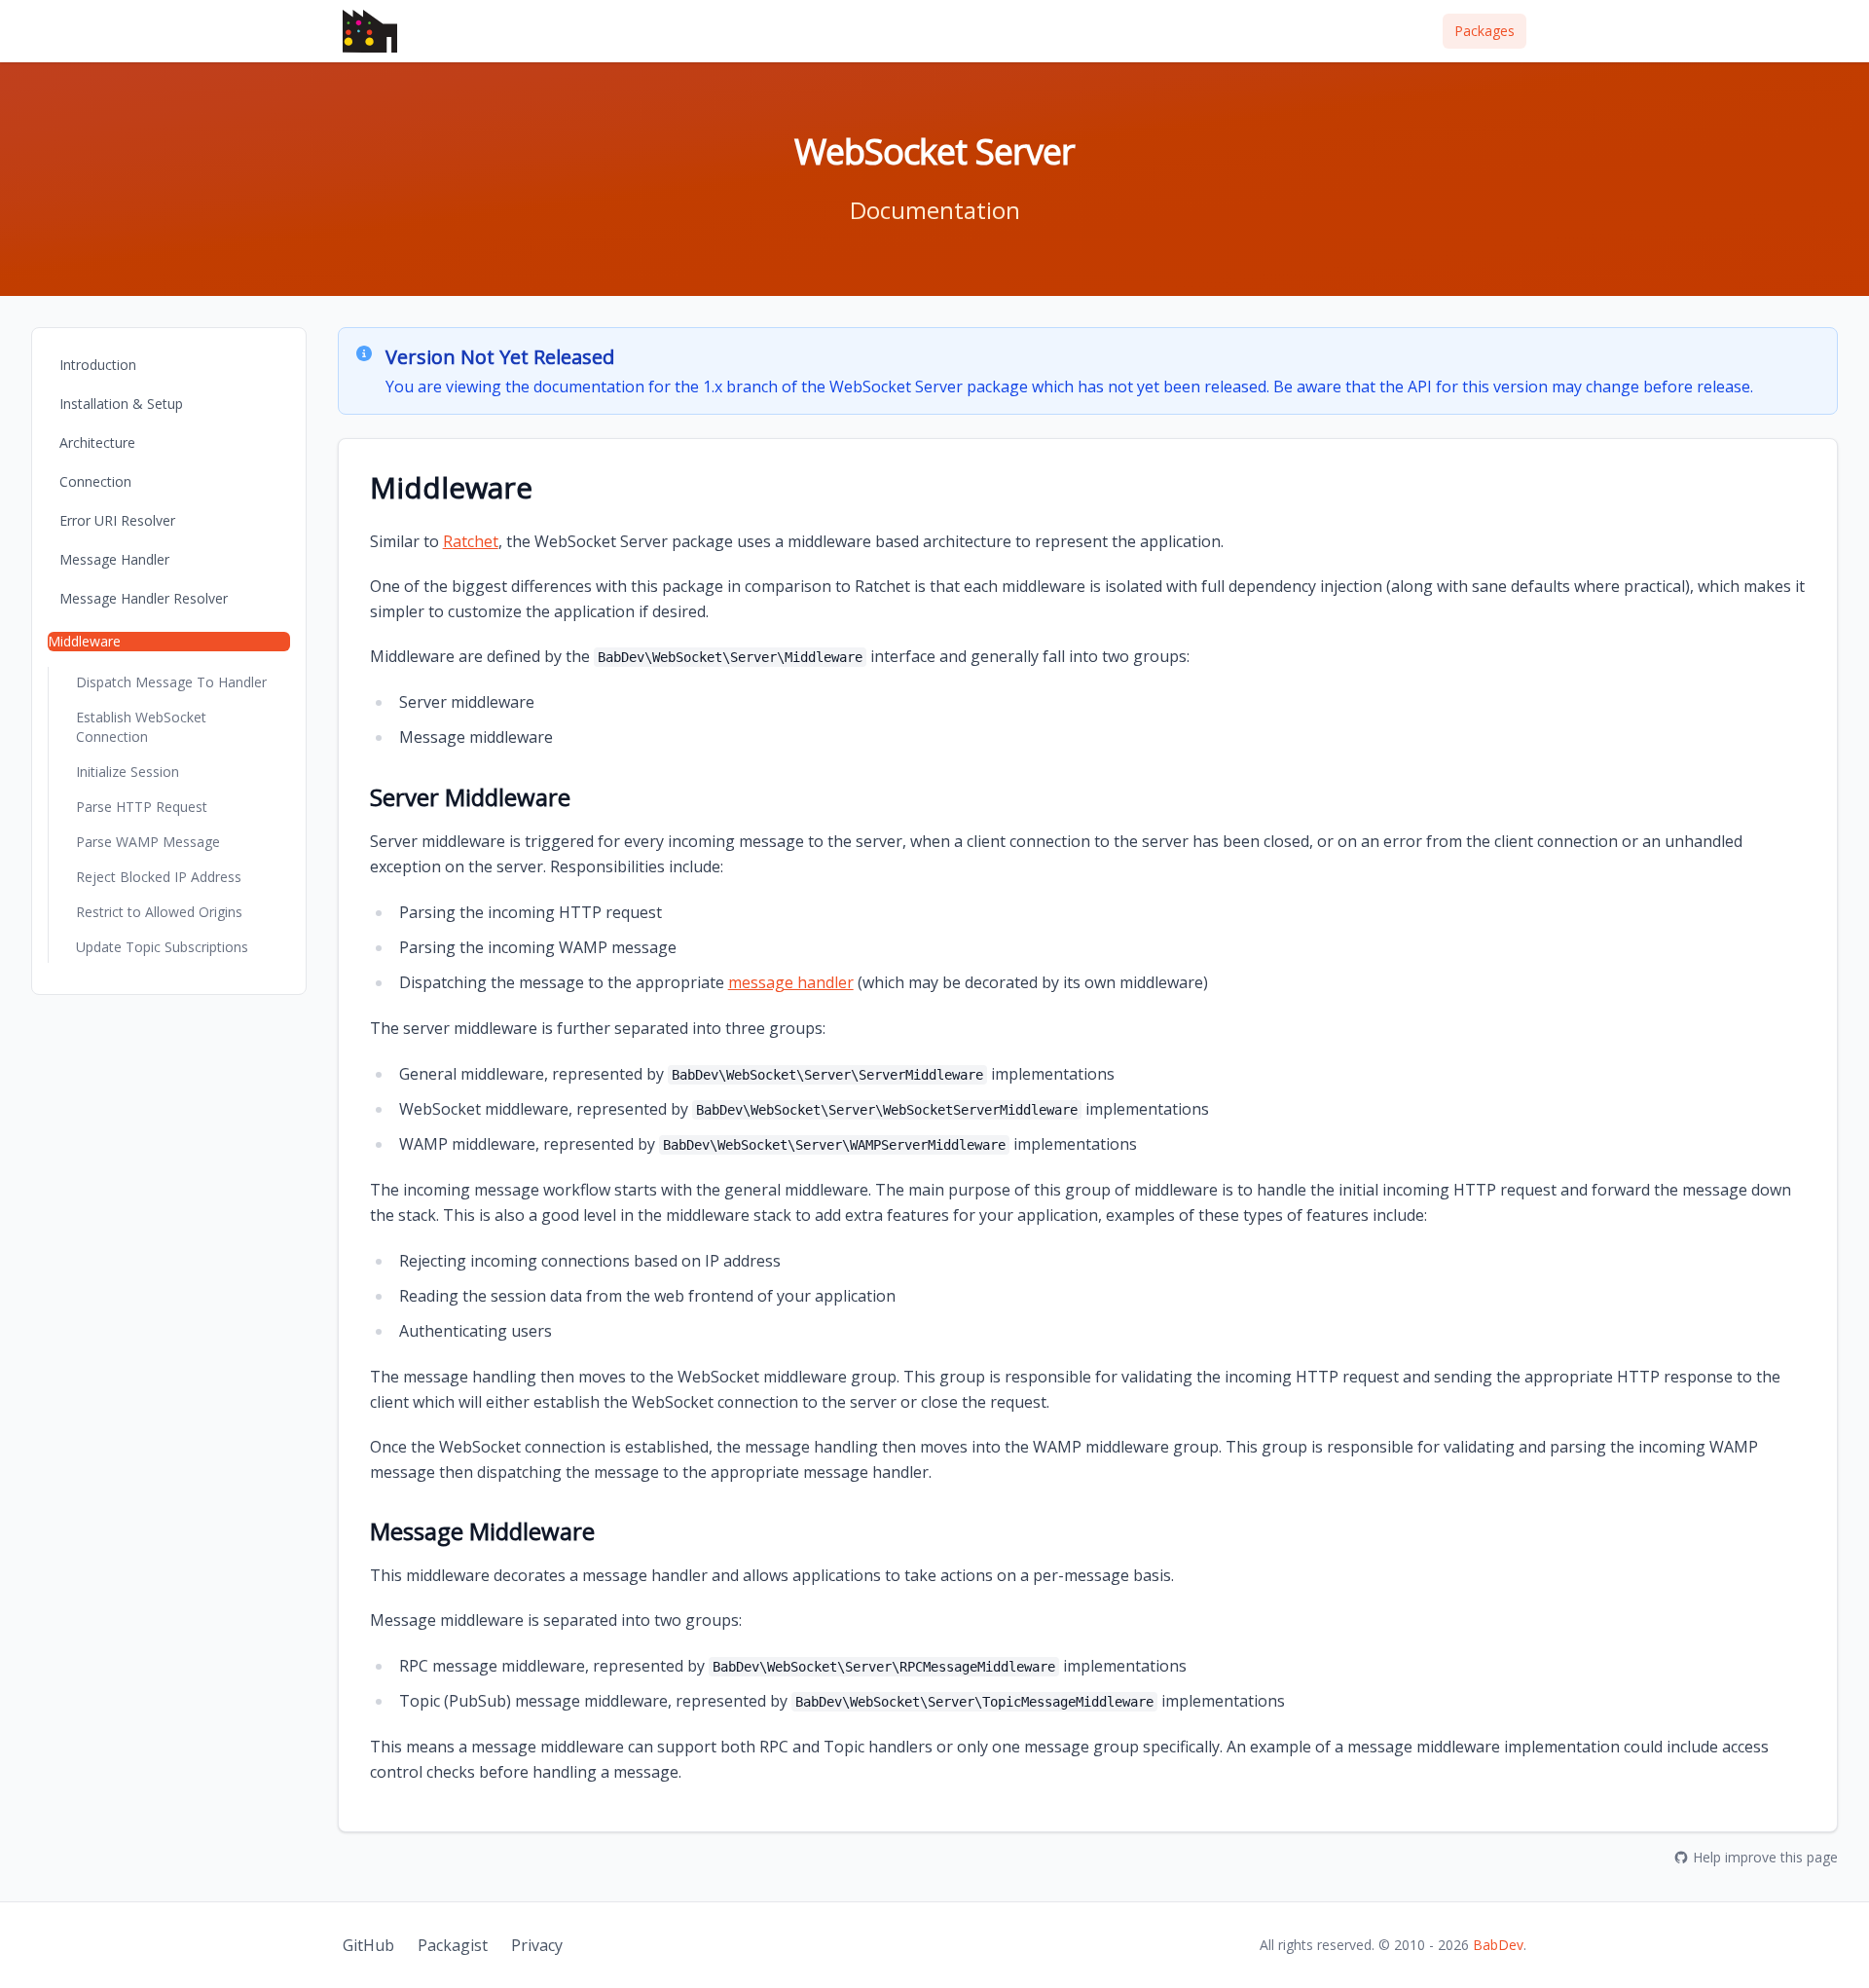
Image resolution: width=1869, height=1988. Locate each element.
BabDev (1498, 1945)
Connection (95, 481)
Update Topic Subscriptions (162, 947)
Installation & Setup (121, 404)
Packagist (453, 1945)
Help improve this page (1765, 1857)
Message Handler (114, 559)
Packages (1484, 31)
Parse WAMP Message (148, 842)
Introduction (98, 365)
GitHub (368, 1945)
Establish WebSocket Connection (141, 727)
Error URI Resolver (117, 520)
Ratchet (471, 541)
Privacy (537, 1945)
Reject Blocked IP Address (159, 877)
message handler (791, 982)
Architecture (97, 442)
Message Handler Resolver (144, 598)
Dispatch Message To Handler (171, 682)
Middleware (84, 641)
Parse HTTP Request (142, 807)
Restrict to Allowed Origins (159, 912)
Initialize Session (128, 772)
